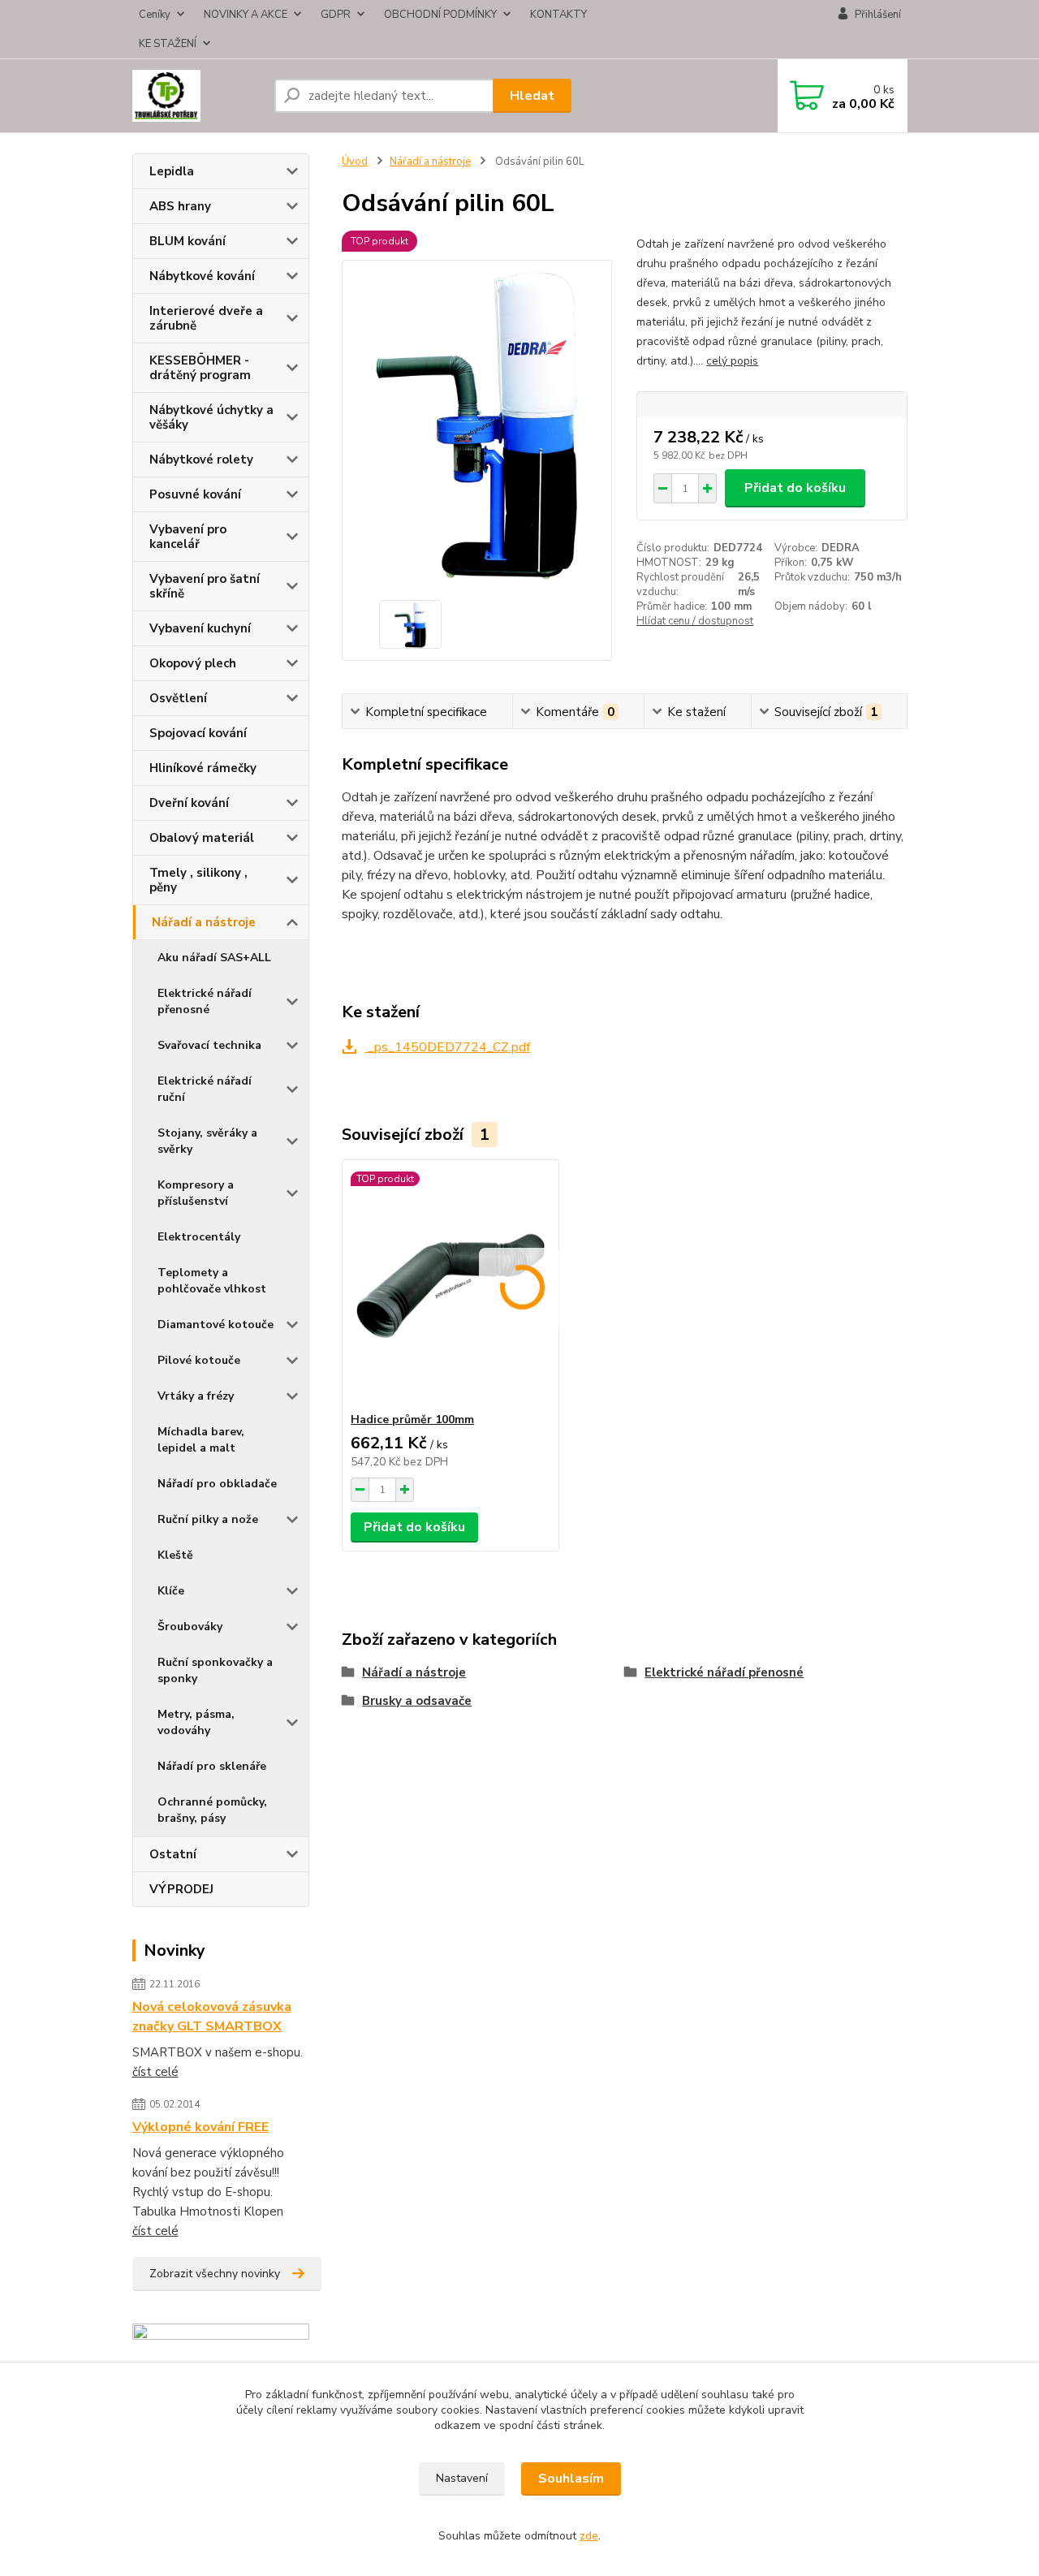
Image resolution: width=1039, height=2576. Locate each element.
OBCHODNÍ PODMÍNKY (440, 15)
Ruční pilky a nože (208, 1519)
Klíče (171, 1591)
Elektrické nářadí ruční (205, 1089)
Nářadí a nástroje (204, 922)
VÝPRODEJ (181, 1889)
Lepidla (172, 171)
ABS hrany (180, 206)
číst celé (155, 2072)
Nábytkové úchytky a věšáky (211, 417)
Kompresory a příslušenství (196, 1193)
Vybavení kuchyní (200, 628)
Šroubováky (190, 1627)
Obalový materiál (202, 838)
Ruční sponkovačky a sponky (215, 1670)
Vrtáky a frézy (196, 1396)
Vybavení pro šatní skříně (205, 586)
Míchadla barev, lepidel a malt (201, 1440)
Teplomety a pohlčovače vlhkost (212, 1281)
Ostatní (173, 1854)
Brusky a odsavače (417, 1701)
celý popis (732, 361)
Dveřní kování (189, 803)
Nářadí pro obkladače (217, 1484)
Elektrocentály (199, 1237)
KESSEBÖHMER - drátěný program (200, 368)
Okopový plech (193, 663)
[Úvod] (197, 96)
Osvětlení (178, 698)
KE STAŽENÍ (168, 44)
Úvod (355, 162)
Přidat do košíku (795, 488)
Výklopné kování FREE (200, 2127)
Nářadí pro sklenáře (212, 1766)
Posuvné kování (195, 494)
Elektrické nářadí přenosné (205, 1001)
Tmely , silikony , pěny (198, 880)
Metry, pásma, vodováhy (196, 1722)
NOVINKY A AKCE (246, 15)
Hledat (532, 96)
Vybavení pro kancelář (188, 537)
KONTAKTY (558, 15)
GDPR (336, 15)
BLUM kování (188, 241)
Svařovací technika (209, 1045)
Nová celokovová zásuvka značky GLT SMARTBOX (212, 2017)
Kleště (175, 1555)
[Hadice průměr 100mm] (451, 1286)
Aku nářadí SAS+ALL (214, 958)
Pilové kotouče (199, 1360)
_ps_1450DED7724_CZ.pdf (447, 1047)
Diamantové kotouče (216, 1325)
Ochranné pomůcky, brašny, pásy (212, 1810)
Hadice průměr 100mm (412, 1420)
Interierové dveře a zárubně (206, 318)
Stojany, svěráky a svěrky (207, 1141)
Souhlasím (571, 2479)
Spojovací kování (198, 733)
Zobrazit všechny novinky (215, 2274)
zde (589, 2536)
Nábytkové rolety (201, 460)
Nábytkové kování (202, 276)
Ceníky (155, 15)
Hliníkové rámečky (203, 768)
